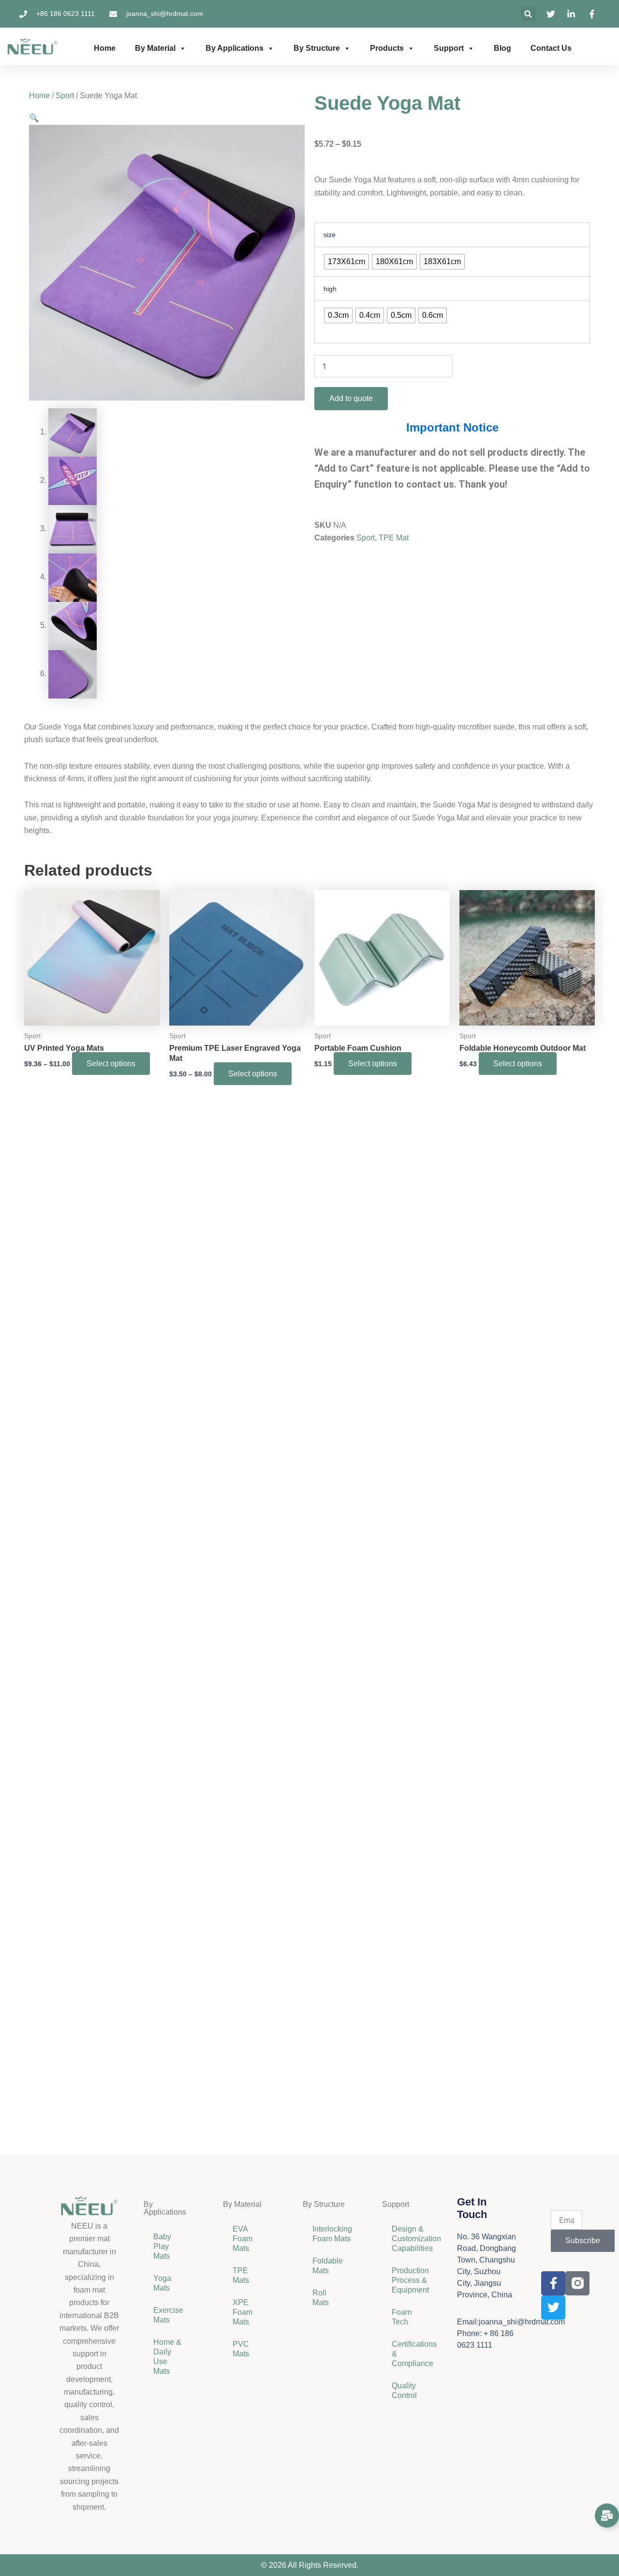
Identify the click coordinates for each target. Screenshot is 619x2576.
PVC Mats (241, 2349)
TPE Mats (241, 2275)
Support (449, 48)
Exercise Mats (168, 2315)
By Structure (317, 48)
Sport (65, 96)
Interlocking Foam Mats (332, 2234)
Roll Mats (321, 2298)
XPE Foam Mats (243, 2312)
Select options (111, 1064)
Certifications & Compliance (412, 2354)
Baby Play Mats (162, 2246)
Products (387, 48)
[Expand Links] (607, 2516)
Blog (502, 48)
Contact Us (551, 48)
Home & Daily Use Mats (167, 2357)
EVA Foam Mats (243, 2239)
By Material (155, 48)
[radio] (346, 262)
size (330, 235)
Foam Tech (402, 2317)
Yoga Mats (162, 2283)
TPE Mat (394, 538)
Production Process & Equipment (411, 2280)
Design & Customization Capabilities (412, 2239)
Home (105, 48)
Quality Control (404, 2390)
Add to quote (351, 398)
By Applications (235, 48)
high (330, 289)
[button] (528, 14)
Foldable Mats (328, 2266)
